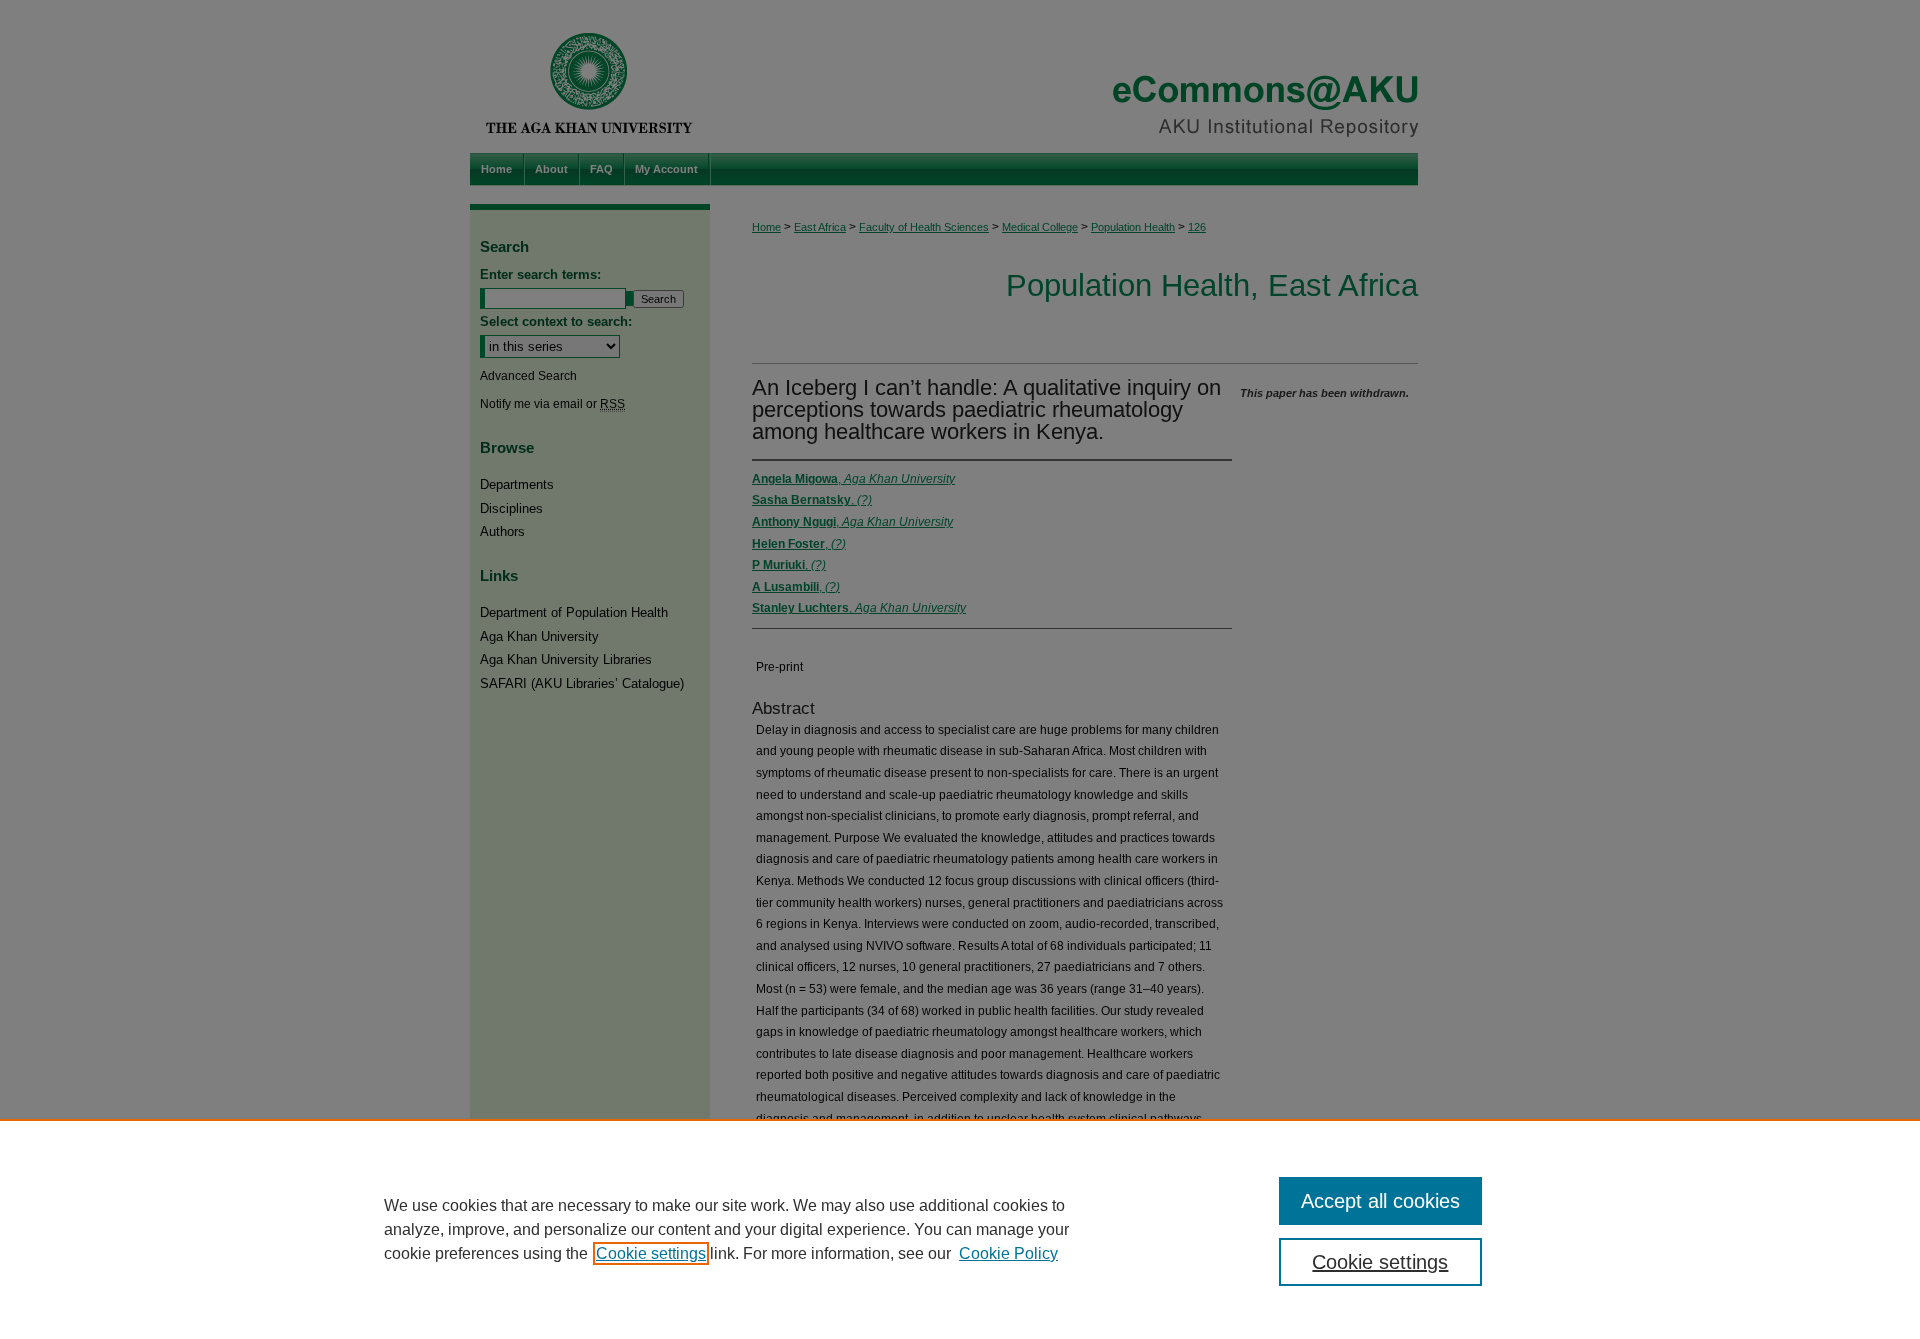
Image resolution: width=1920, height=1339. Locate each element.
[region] (960, 1229)
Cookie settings (651, 1253)
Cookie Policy (1008, 1253)
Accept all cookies (1380, 1201)
